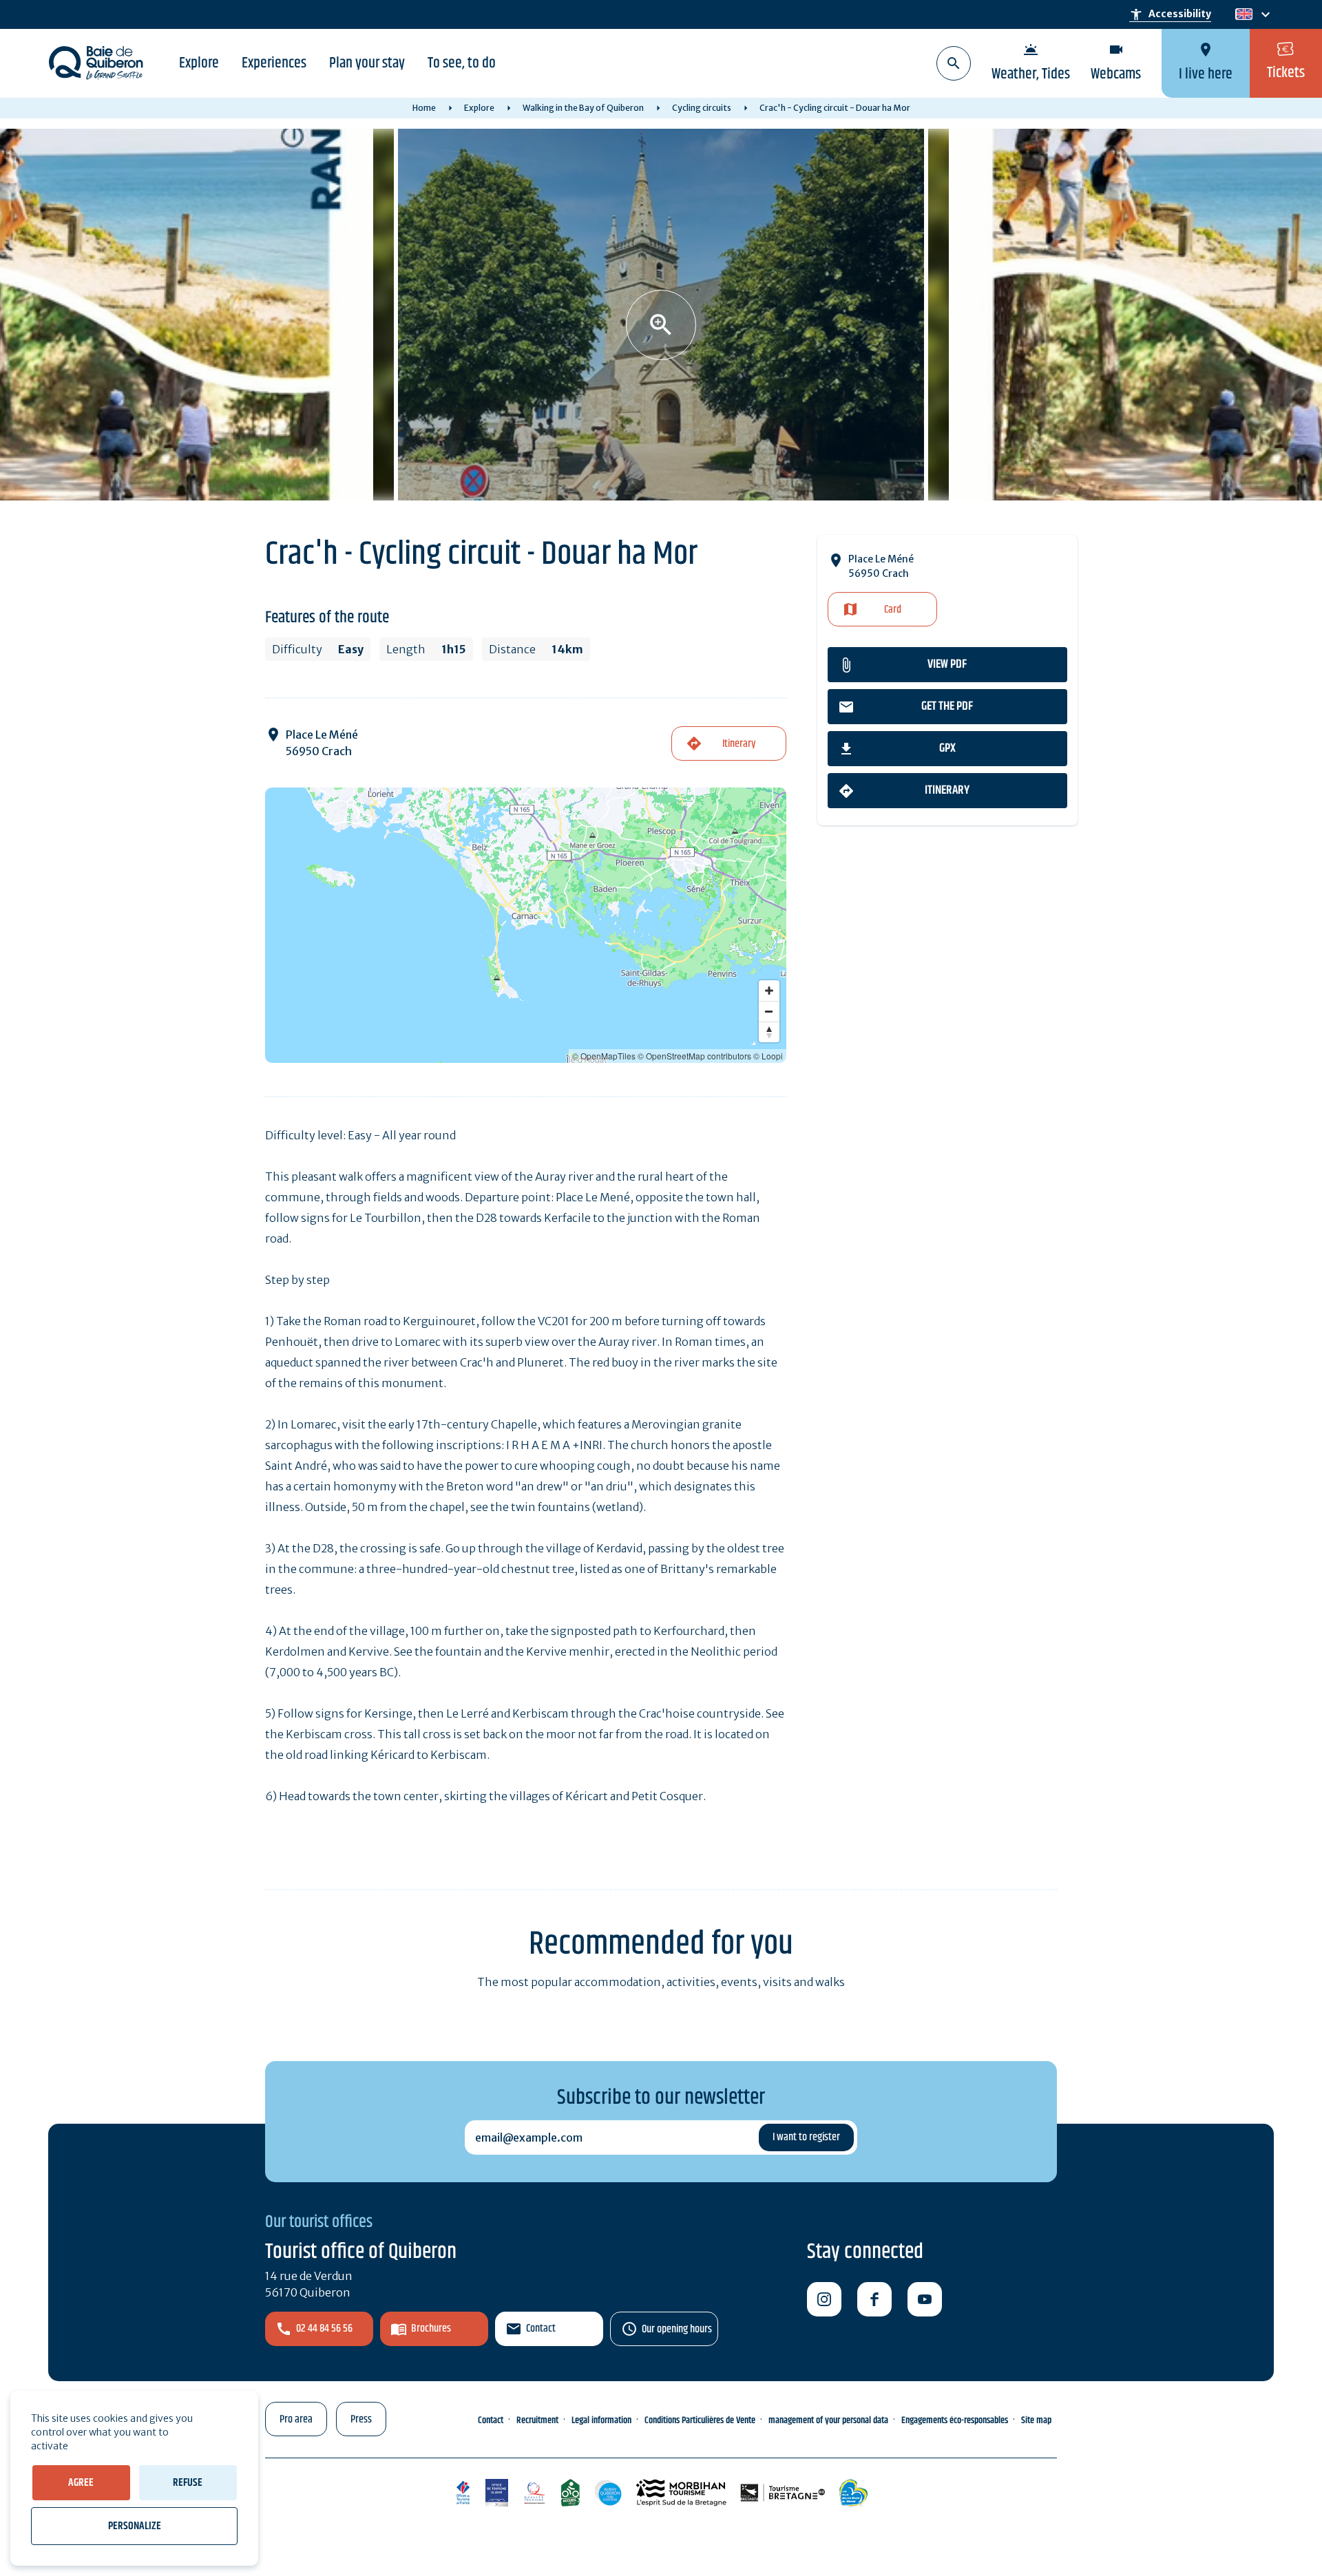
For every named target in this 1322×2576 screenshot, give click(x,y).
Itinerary (947, 790)
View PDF (947, 664)
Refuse (188, 2483)
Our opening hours (677, 2329)
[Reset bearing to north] (769, 1032)
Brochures (431, 2329)
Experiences (274, 63)
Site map (1036, 2420)
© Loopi (768, 1056)
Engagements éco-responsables (955, 2420)
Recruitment (537, 2420)
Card (893, 610)
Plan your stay (367, 63)
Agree (81, 2483)
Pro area (296, 2419)
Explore (199, 63)
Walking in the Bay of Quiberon (583, 108)
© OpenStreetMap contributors (694, 1056)
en (1244, 15)
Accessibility (1170, 14)
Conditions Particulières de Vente (700, 2420)
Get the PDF (947, 706)
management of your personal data (828, 2420)
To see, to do (462, 63)
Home (424, 108)
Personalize (135, 2526)
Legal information (601, 2420)
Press (361, 2419)
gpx (947, 748)
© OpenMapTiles (604, 1056)
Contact (541, 2329)
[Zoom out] (769, 1011)
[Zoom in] (769, 991)
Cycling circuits (702, 108)
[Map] (526, 925)
